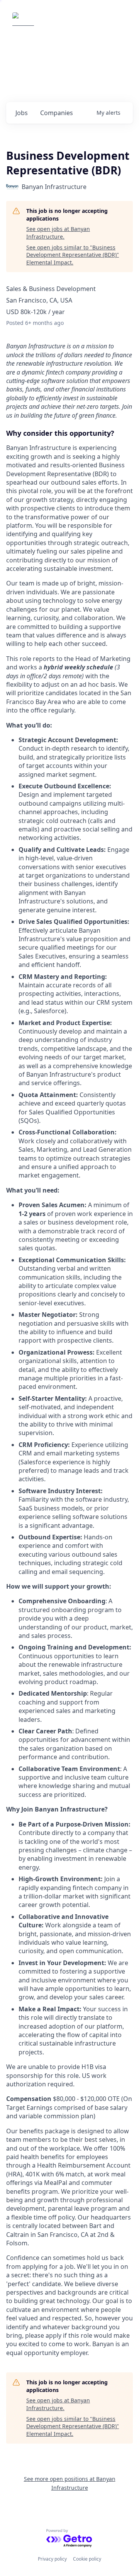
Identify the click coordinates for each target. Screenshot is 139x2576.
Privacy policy (52, 2559)
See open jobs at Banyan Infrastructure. (58, 233)
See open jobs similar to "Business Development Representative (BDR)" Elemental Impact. (73, 255)
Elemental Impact (71, 23)
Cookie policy (87, 2559)
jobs (22, 113)
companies (57, 113)
